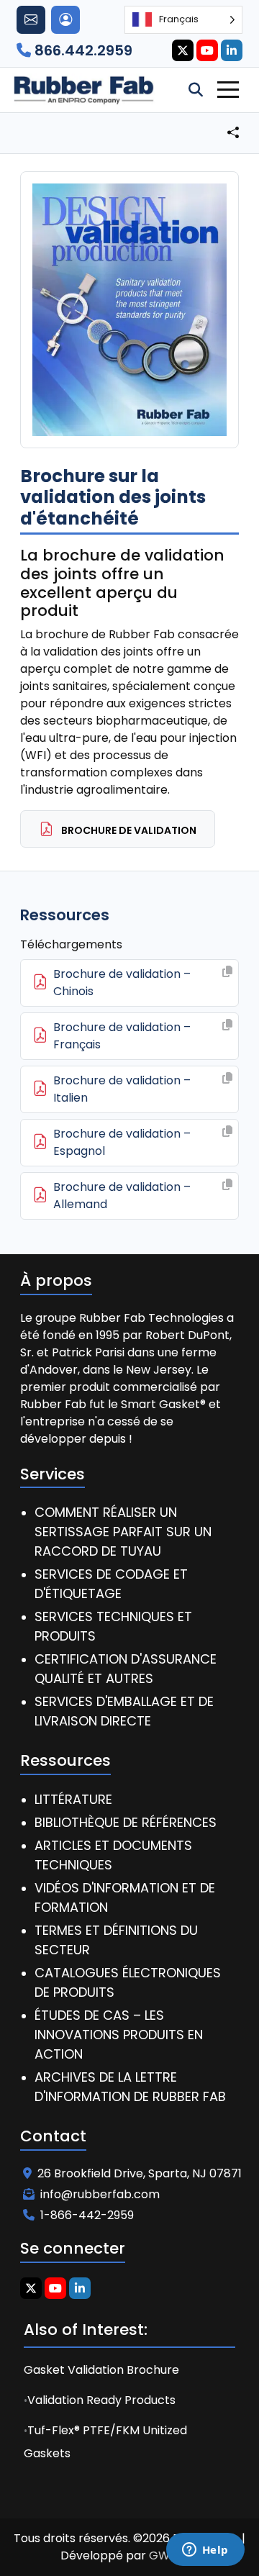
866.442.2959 (82, 50)
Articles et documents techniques (113, 1855)
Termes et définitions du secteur (116, 1940)
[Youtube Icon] (207, 50)
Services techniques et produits (113, 1626)
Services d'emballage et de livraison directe (124, 1711)
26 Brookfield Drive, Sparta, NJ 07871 (140, 2173)
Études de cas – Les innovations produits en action (119, 2035)
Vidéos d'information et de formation (125, 1897)
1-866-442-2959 (87, 2215)
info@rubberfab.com (100, 2194)
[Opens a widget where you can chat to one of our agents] (205, 2551)
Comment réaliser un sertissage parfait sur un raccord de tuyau (123, 1532)
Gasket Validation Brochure (101, 2370)
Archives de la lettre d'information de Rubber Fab (130, 2087)
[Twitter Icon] (183, 50)
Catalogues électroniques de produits (128, 1982)
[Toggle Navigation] (228, 90)
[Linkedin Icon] (232, 50)
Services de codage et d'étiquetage (111, 1584)
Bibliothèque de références (126, 1822)
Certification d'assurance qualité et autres (126, 1669)
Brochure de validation (128, 830)
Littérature (73, 1799)
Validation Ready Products (101, 2400)
